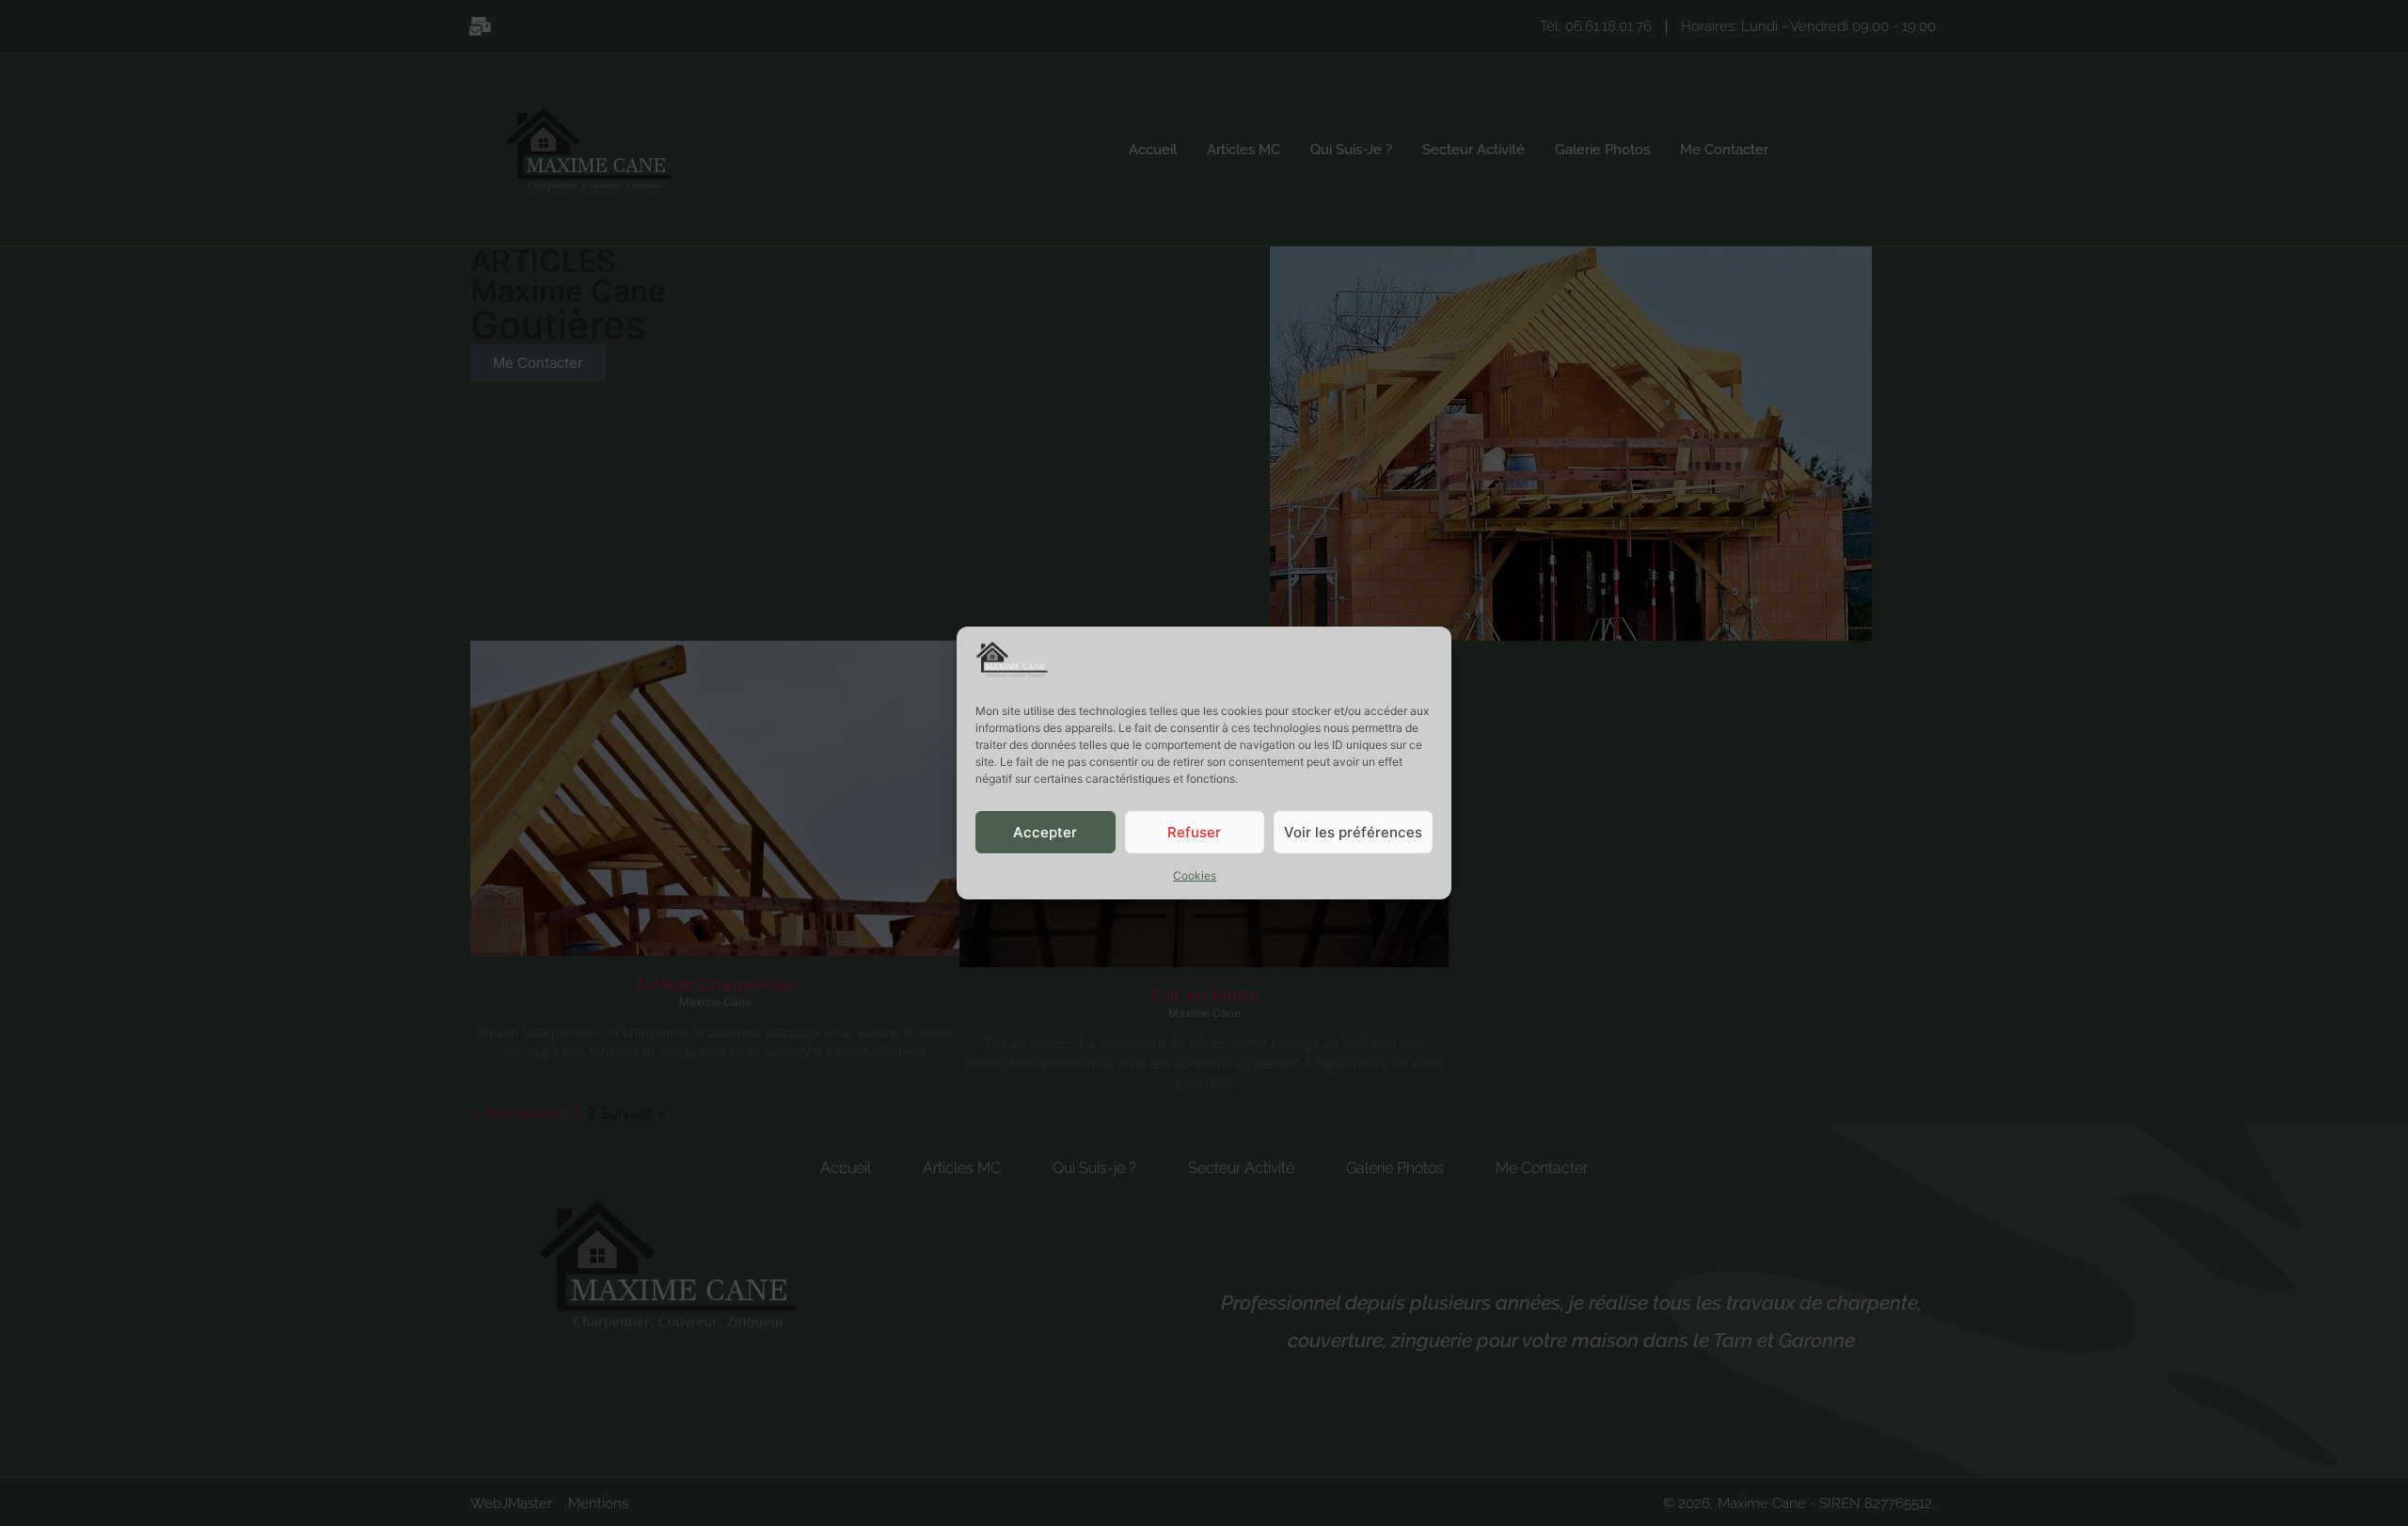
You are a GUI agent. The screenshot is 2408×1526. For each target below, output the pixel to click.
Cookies (1195, 875)
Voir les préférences (1353, 832)
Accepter (1045, 832)
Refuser (1194, 832)
